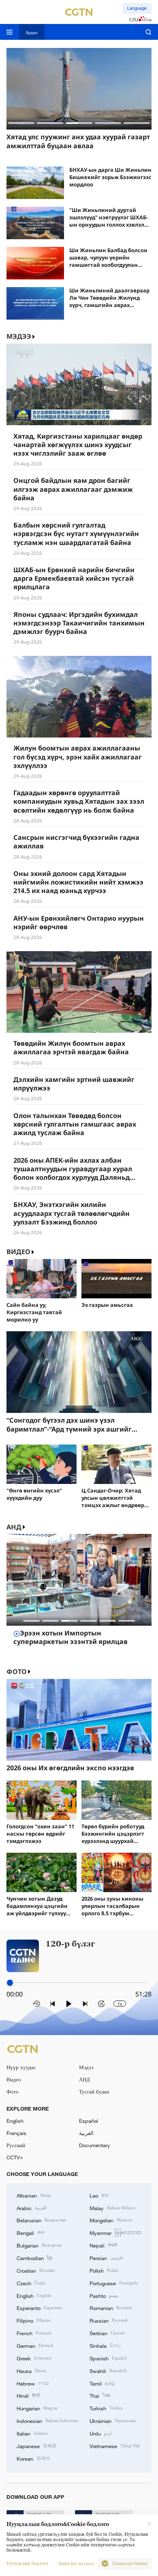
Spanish (108, 2358)
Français (16, 2133)
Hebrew (33, 2383)
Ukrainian (113, 2420)
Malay (112, 2208)
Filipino (34, 2320)
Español (89, 2121)
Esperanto (39, 2308)
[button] (21, 123)
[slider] (10, 1983)
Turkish (106, 2408)
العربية (86, 2133)
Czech (31, 2283)
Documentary (95, 2145)
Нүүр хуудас (21, 2067)
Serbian (107, 2333)
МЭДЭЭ (19, 336)
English (15, 2121)
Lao (99, 2195)
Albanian (34, 2195)
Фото (17, 1672)
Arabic (32, 2208)
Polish (104, 2270)
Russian (109, 2320)
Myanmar (115, 2232)
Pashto (104, 2295)
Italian (32, 2433)
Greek (34, 2358)
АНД (14, 1527)
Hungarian (37, 2408)
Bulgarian (39, 2245)
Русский (16, 2145)
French (34, 2333)
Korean (33, 2458)
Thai (100, 2395)
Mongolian (111, 2220)
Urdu (100, 2433)
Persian (106, 2258)
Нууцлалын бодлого (27, 2564)
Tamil (102, 2383)
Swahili (108, 2371)
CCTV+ (15, 2157)
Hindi (28, 2395)
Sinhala (105, 2345)
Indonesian (47, 2420)
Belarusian (41, 2220)
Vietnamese (115, 2446)
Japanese (36, 2446)
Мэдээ (86, 2067)
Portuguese (114, 2283)
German (35, 2345)
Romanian (111, 2308)
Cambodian (34, 2258)
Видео (18, 1252)
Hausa (31, 2371)
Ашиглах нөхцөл (76, 2564)
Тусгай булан (94, 2092)
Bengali (30, 2232)
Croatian (36, 2270)
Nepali (103, 2245)
